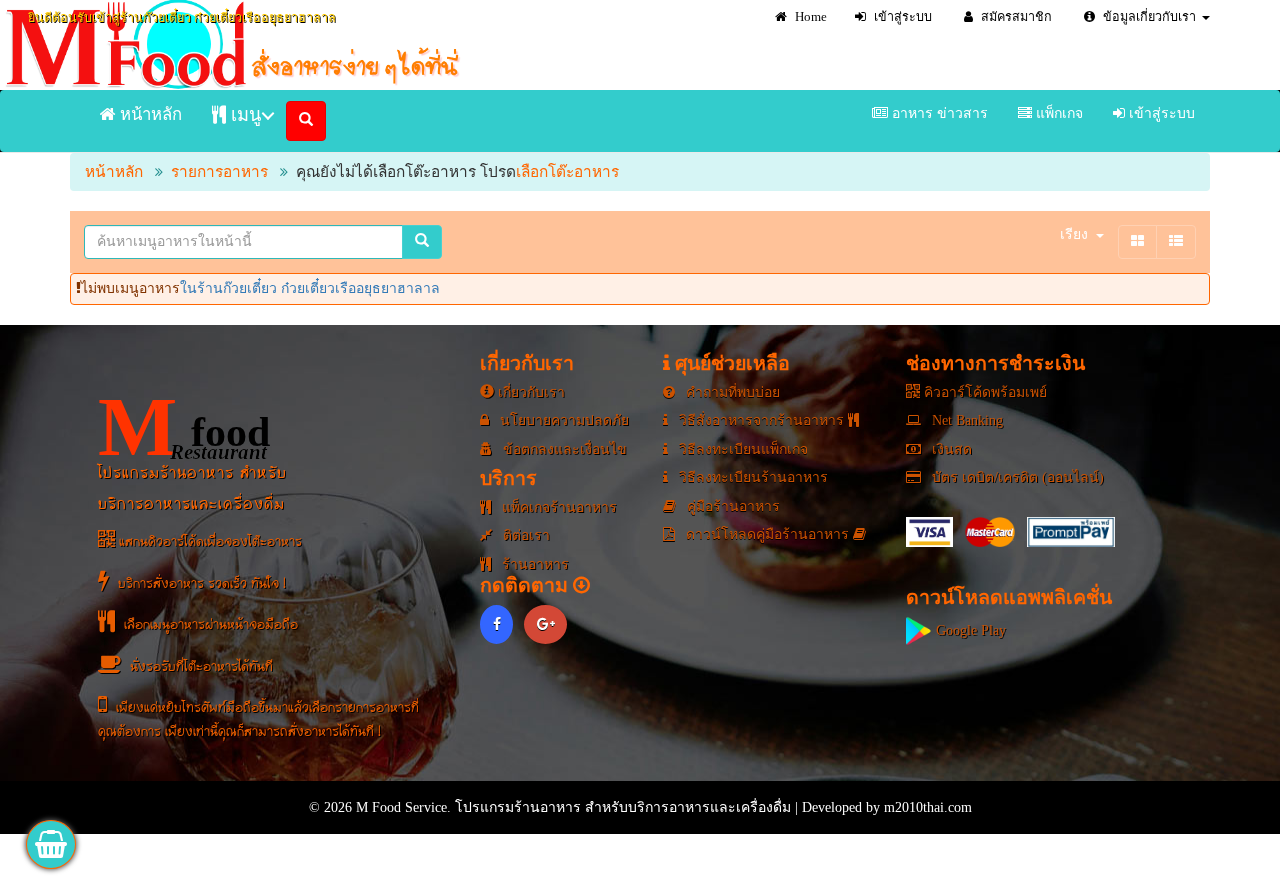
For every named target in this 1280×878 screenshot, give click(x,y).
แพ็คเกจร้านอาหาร (557, 507)
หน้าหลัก (149, 114)
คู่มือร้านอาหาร (731, 506)
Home (809, 17)
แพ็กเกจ (1057, 113)
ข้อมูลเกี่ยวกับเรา (1148, 17)
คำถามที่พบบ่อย (731, 392)
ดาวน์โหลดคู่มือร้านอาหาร (767, 534)
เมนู (243, 115)
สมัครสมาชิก (1015, 17)
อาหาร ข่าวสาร (938, 113)
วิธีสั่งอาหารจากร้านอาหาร (761, 420)
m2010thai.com (928, 807)
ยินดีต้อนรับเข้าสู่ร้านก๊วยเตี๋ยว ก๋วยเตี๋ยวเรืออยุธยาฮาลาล (182, 18)
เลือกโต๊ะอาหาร (567, 171)
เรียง (1074, 234)
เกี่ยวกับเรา (529, 392)
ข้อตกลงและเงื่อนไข (563, 449)
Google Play (969, 630)
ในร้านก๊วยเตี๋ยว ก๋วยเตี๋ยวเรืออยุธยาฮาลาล (310, 288)
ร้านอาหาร (533, 564)
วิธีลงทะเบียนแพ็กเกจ (741, 449)
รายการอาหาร (219, 171)
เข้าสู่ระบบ (901, 17)
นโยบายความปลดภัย (562, 420)
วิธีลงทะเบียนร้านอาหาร (751, 477)
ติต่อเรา (524, 535)
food (184, 427)
